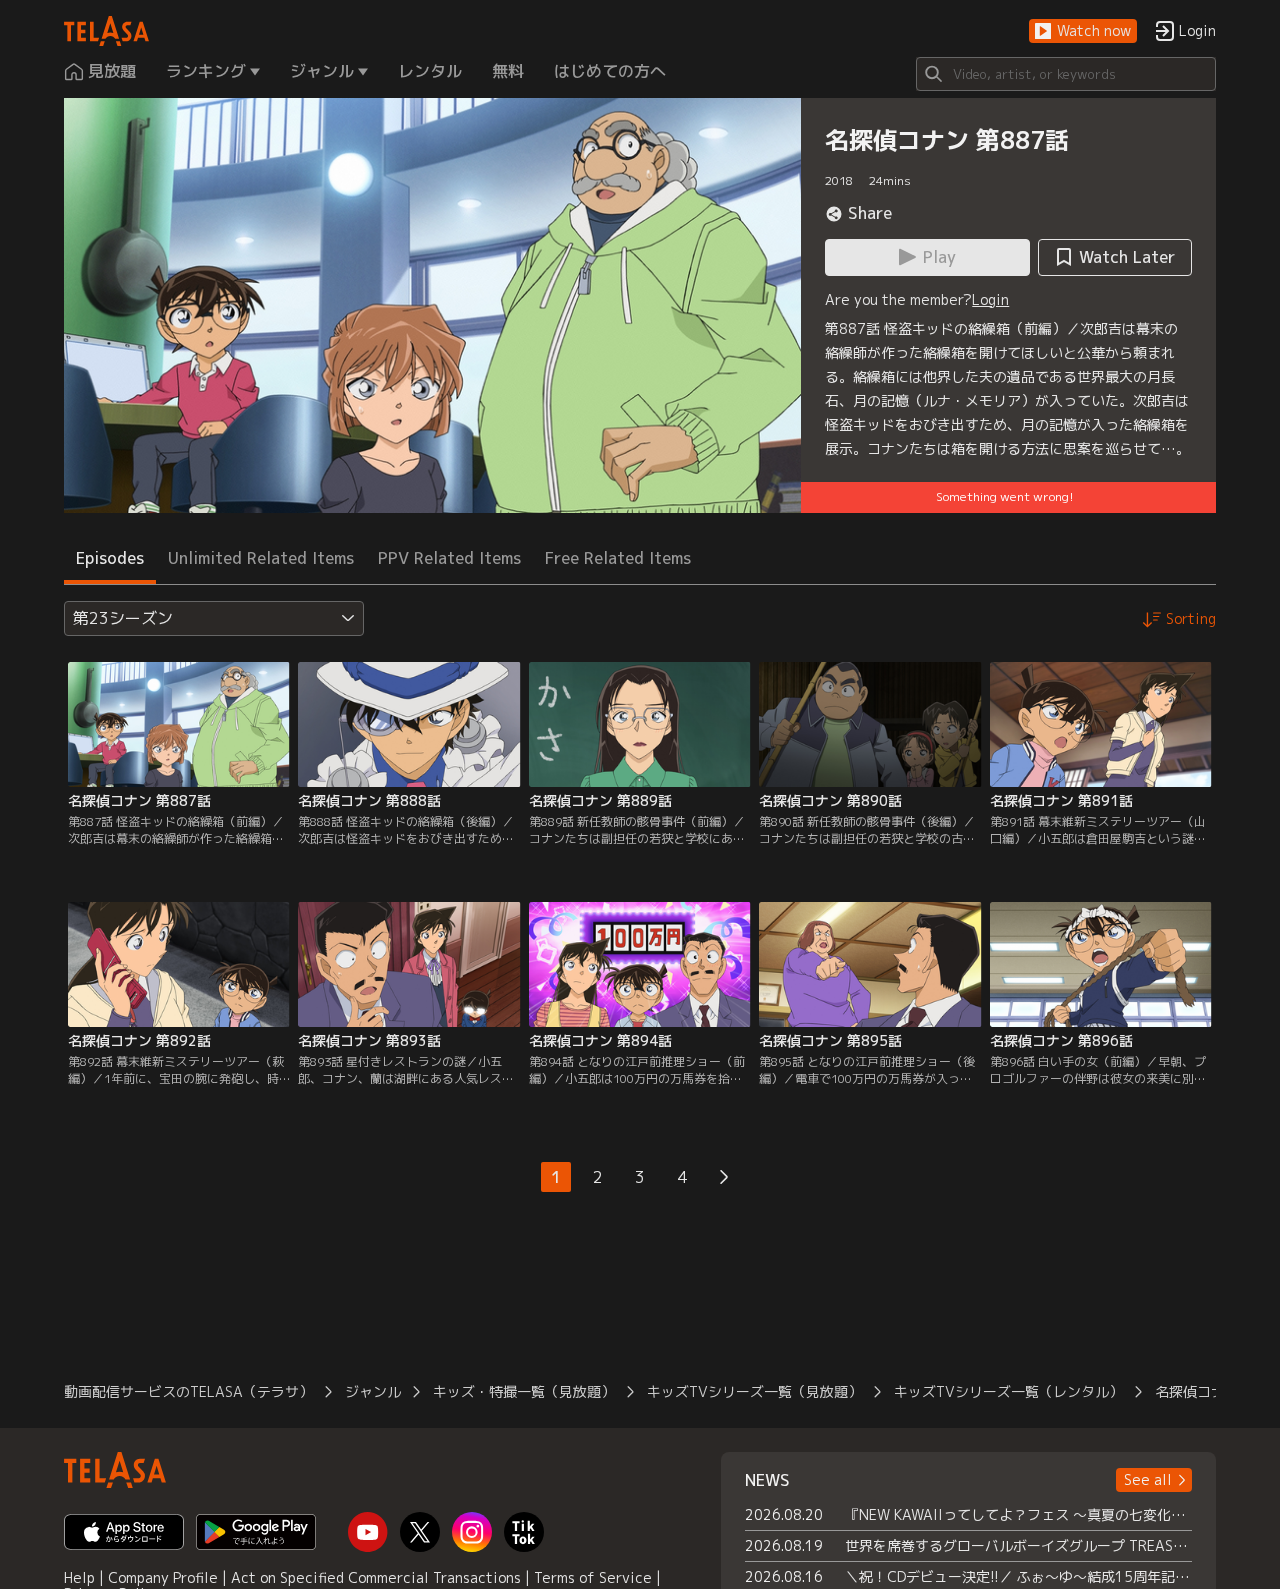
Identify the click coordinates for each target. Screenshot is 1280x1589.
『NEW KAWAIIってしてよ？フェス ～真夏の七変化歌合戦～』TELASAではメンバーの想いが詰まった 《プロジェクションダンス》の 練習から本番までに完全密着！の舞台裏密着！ (1018, 1514)
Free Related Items (618, 558)
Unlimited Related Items (261, 558)
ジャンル (373, 1391)
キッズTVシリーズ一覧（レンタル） (1008, 1391)
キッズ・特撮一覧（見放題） (524, 1391)
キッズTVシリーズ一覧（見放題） (754, 1391)
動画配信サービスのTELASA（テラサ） (188, 1391)
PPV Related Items (449, 558)
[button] (1083, 31)
